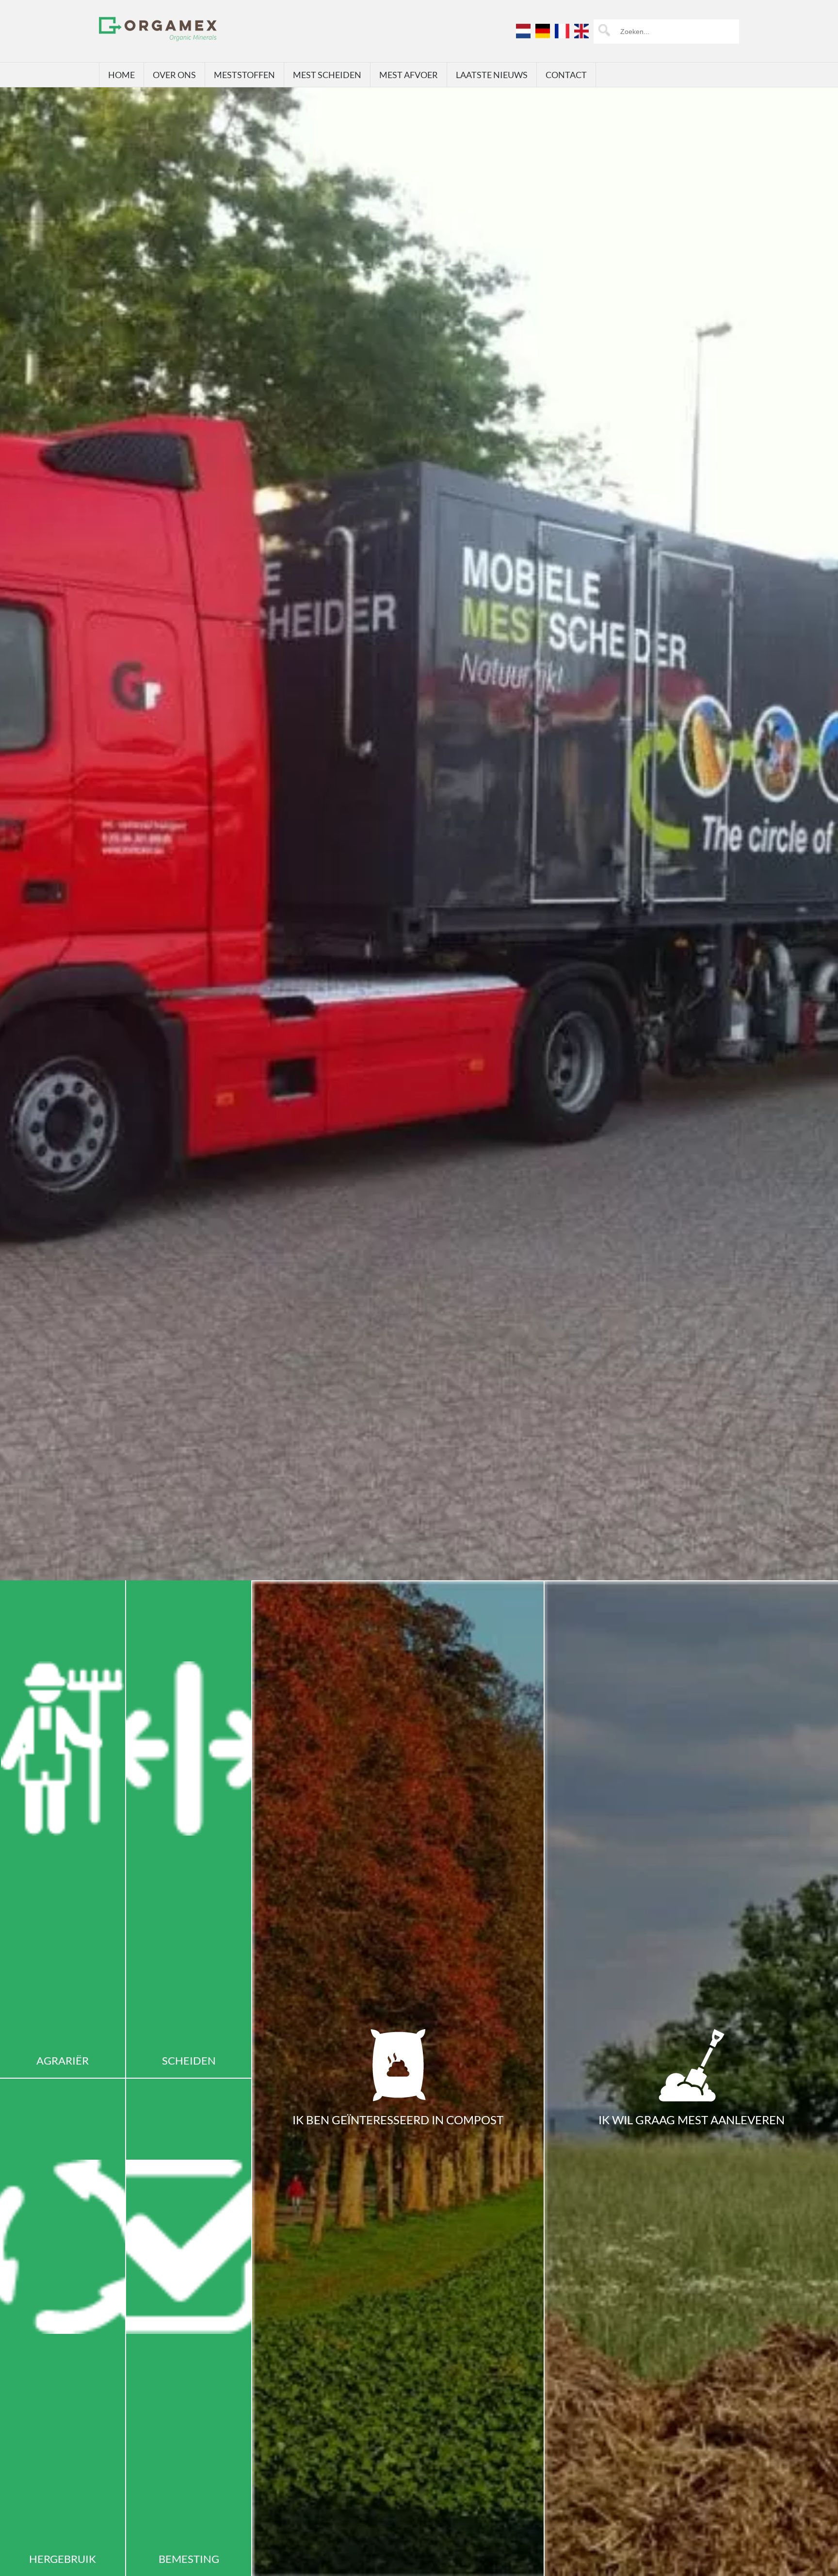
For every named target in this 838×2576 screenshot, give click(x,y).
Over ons (174, 75)
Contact (566, 75)
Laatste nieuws (492, 75)
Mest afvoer (409, 75)
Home (121, 75)
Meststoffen (244, 75)
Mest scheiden (327, 75)
